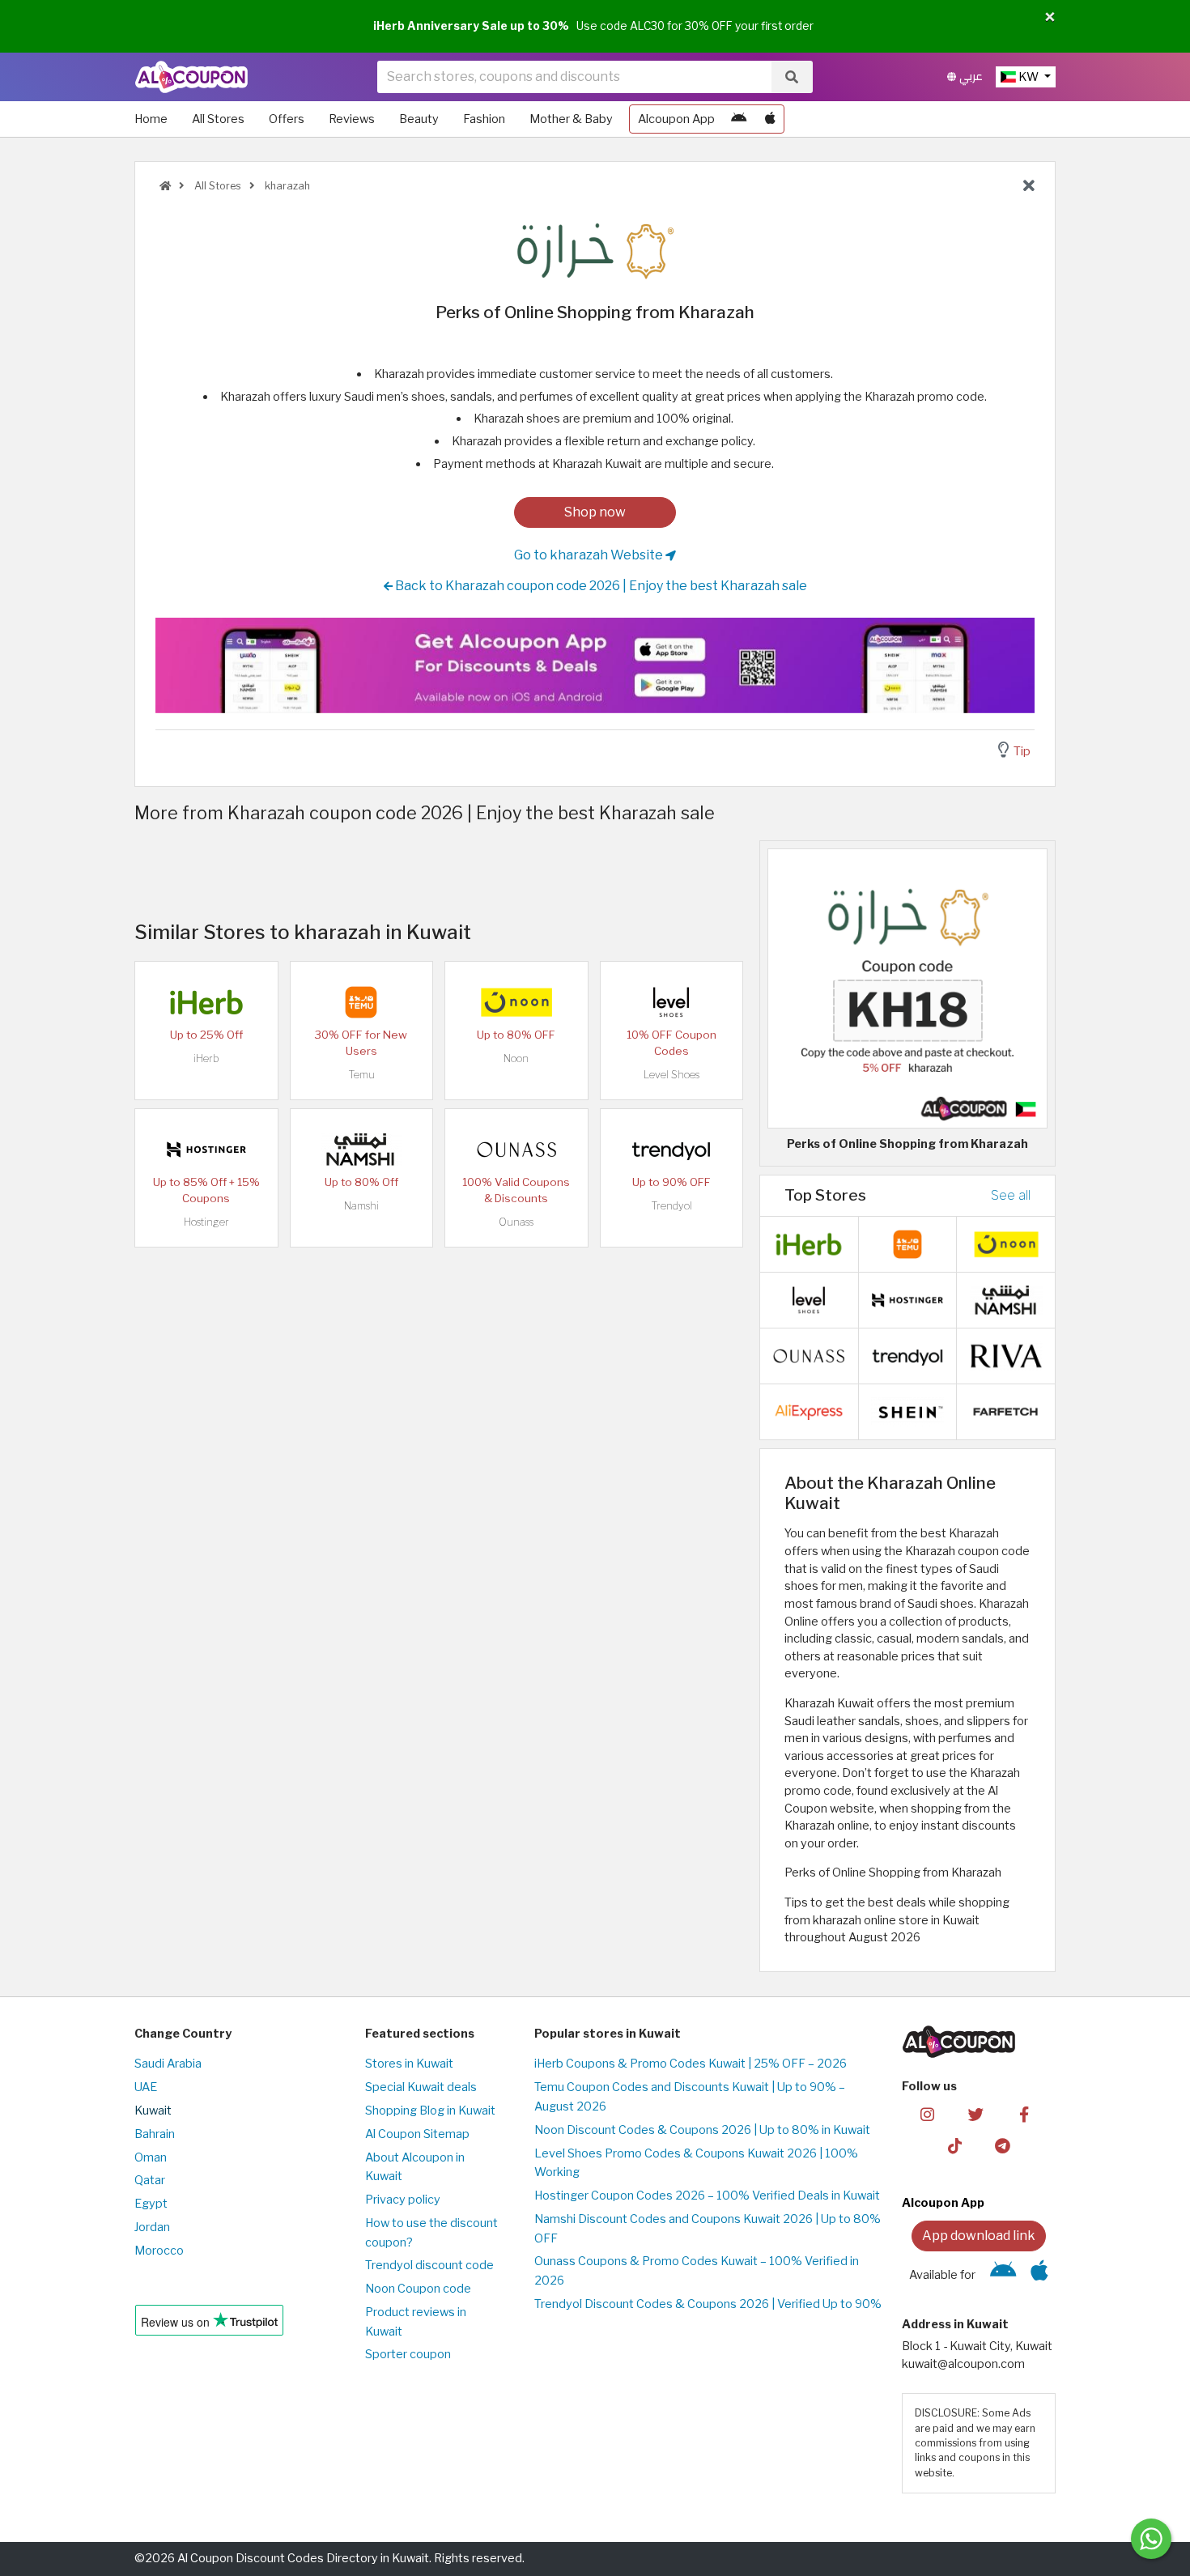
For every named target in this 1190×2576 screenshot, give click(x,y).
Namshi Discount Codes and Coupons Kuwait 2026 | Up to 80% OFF (708, 2229)
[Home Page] (191, 76)
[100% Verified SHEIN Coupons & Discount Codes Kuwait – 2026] (907, 1410)
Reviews (352, 119)
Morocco (159, 2251)
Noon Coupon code (418, 2289)
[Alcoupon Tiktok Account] (955, 2145)
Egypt (151, 2204)
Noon (516, 1058)
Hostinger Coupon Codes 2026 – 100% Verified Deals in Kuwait (707, 2196)
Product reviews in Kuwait (416, 2322)
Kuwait (153, 2111)
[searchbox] (574, 77)
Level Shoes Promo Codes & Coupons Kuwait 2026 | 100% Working (696, 2163)
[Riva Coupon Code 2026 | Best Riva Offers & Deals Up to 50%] (1006, 1354)
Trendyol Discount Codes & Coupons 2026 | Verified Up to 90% (708, 2304)
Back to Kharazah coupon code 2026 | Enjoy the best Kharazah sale (600, 586)
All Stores (218, 119)
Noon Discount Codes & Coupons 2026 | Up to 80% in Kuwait (702, 2130)
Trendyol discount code (429, 2265)
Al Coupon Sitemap (417, 2134)
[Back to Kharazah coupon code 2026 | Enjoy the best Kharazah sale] (1029, 186)
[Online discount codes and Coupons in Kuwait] (165, 186)
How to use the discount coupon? (431, 2233)
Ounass (516, 1222)
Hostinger (206, 1222)
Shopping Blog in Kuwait (430, 2111)
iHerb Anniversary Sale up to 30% (471, 26)
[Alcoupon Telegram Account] (1003, 2145)
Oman (151, 2157)
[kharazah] (595, 249)
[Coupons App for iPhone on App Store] (770, 119)
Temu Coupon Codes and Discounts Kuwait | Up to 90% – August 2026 (690, 2097)
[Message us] (1151, 2539)
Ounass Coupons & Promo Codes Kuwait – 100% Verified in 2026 (697, 2271)
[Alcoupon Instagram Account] (927, 2114)
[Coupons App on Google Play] (739, 119)
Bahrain (155, 2134)
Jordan (152, 2227)
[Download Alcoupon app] (595, 665)
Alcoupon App (676, 119)
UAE (146, 2087)
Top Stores (825, 1195)
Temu (361, 1075)
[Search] (792, 77)
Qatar (150, 2180)
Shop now (595, 512)
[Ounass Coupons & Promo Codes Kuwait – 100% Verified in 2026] (516, 1148)
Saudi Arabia (168, 2064)
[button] (1050, 18)
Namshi (361, 1206)
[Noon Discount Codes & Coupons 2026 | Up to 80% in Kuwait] (516, 1001)
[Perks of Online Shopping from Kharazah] (907, 988)
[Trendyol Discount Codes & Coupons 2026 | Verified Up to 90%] (671, 1148)
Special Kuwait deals (421, 2087)
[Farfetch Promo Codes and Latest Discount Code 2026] (1006, 1410)
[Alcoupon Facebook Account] (1024, 2114)
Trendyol (671, 1206)
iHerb (206, 1058)
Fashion (484, 119)
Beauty (419, 119)
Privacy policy (403, 2200)
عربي (969, 77)
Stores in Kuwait (409, 2064)
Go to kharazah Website (590, 555)
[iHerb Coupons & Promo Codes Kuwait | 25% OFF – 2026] (206, 1001)
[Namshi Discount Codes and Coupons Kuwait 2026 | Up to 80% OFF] (361, 1148)
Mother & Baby (571, 119)
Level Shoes (671, 1075)
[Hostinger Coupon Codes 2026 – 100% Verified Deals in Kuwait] (206, 1148)
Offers (287, 119)
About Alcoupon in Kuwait (415, 2167)
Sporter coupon (408, 2354)
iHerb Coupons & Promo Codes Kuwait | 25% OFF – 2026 (691, 2064)
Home (151, 119)
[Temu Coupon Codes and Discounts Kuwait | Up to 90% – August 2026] (361, 1001)
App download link (979, 2236)
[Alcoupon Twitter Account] (976, 2114)
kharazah (286, 186)
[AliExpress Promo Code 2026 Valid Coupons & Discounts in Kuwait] (809, 1410)
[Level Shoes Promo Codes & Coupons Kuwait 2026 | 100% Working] (671, 1001)
